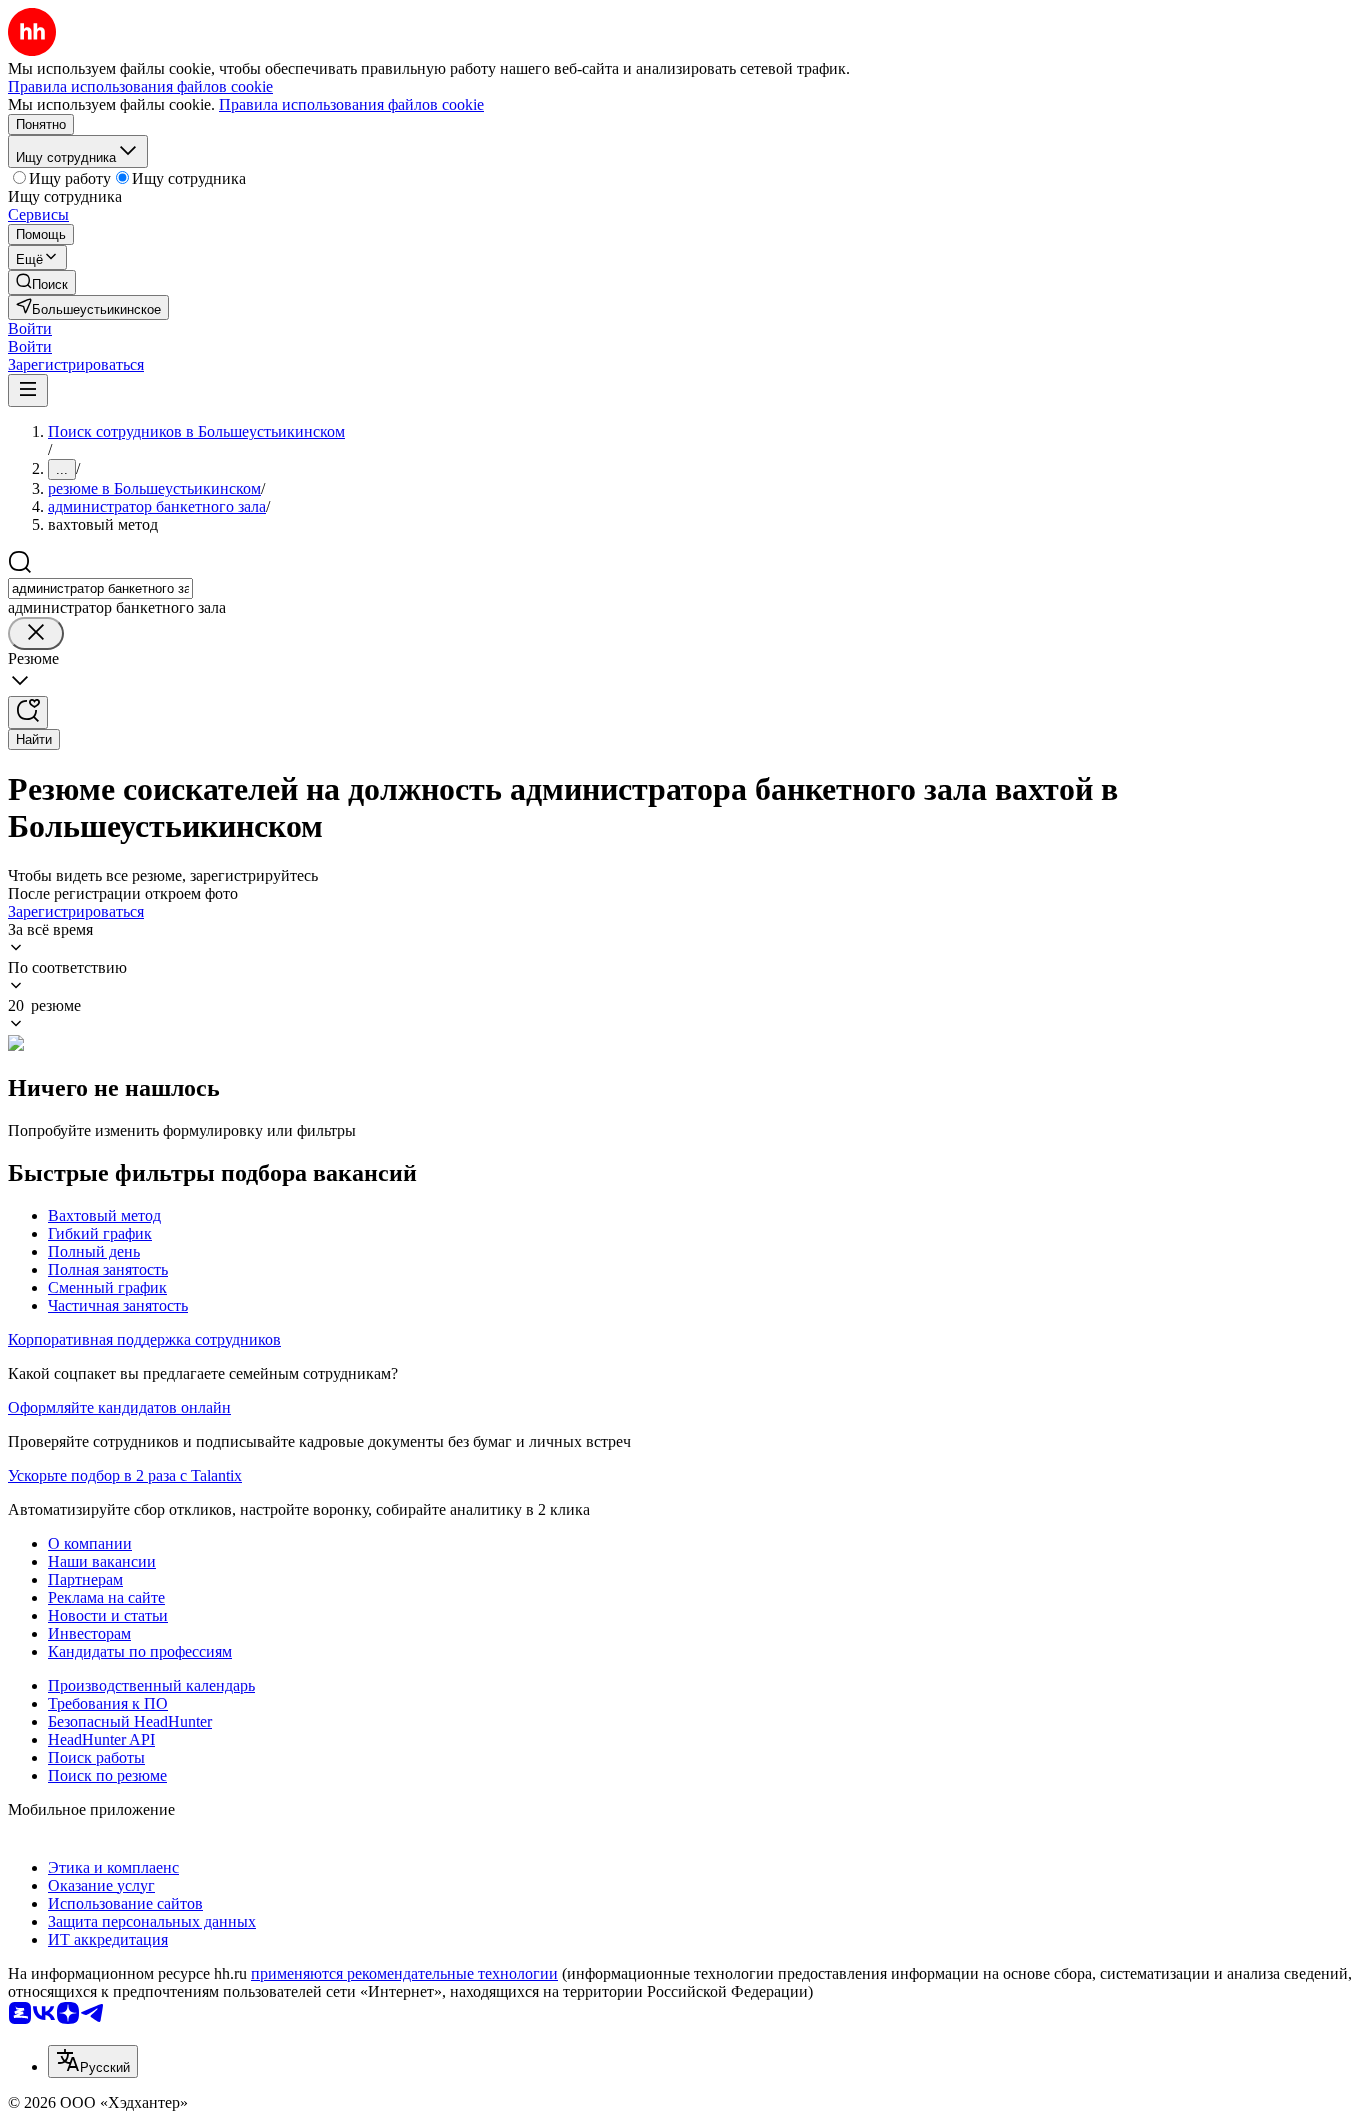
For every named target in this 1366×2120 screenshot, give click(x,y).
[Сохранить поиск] (28, 712)
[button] (30, 328)
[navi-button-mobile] (28, 390)
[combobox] (100, 588)
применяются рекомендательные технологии (404, 1973)
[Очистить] (36, 633)
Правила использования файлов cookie (351, 104)
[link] (42, 282)
